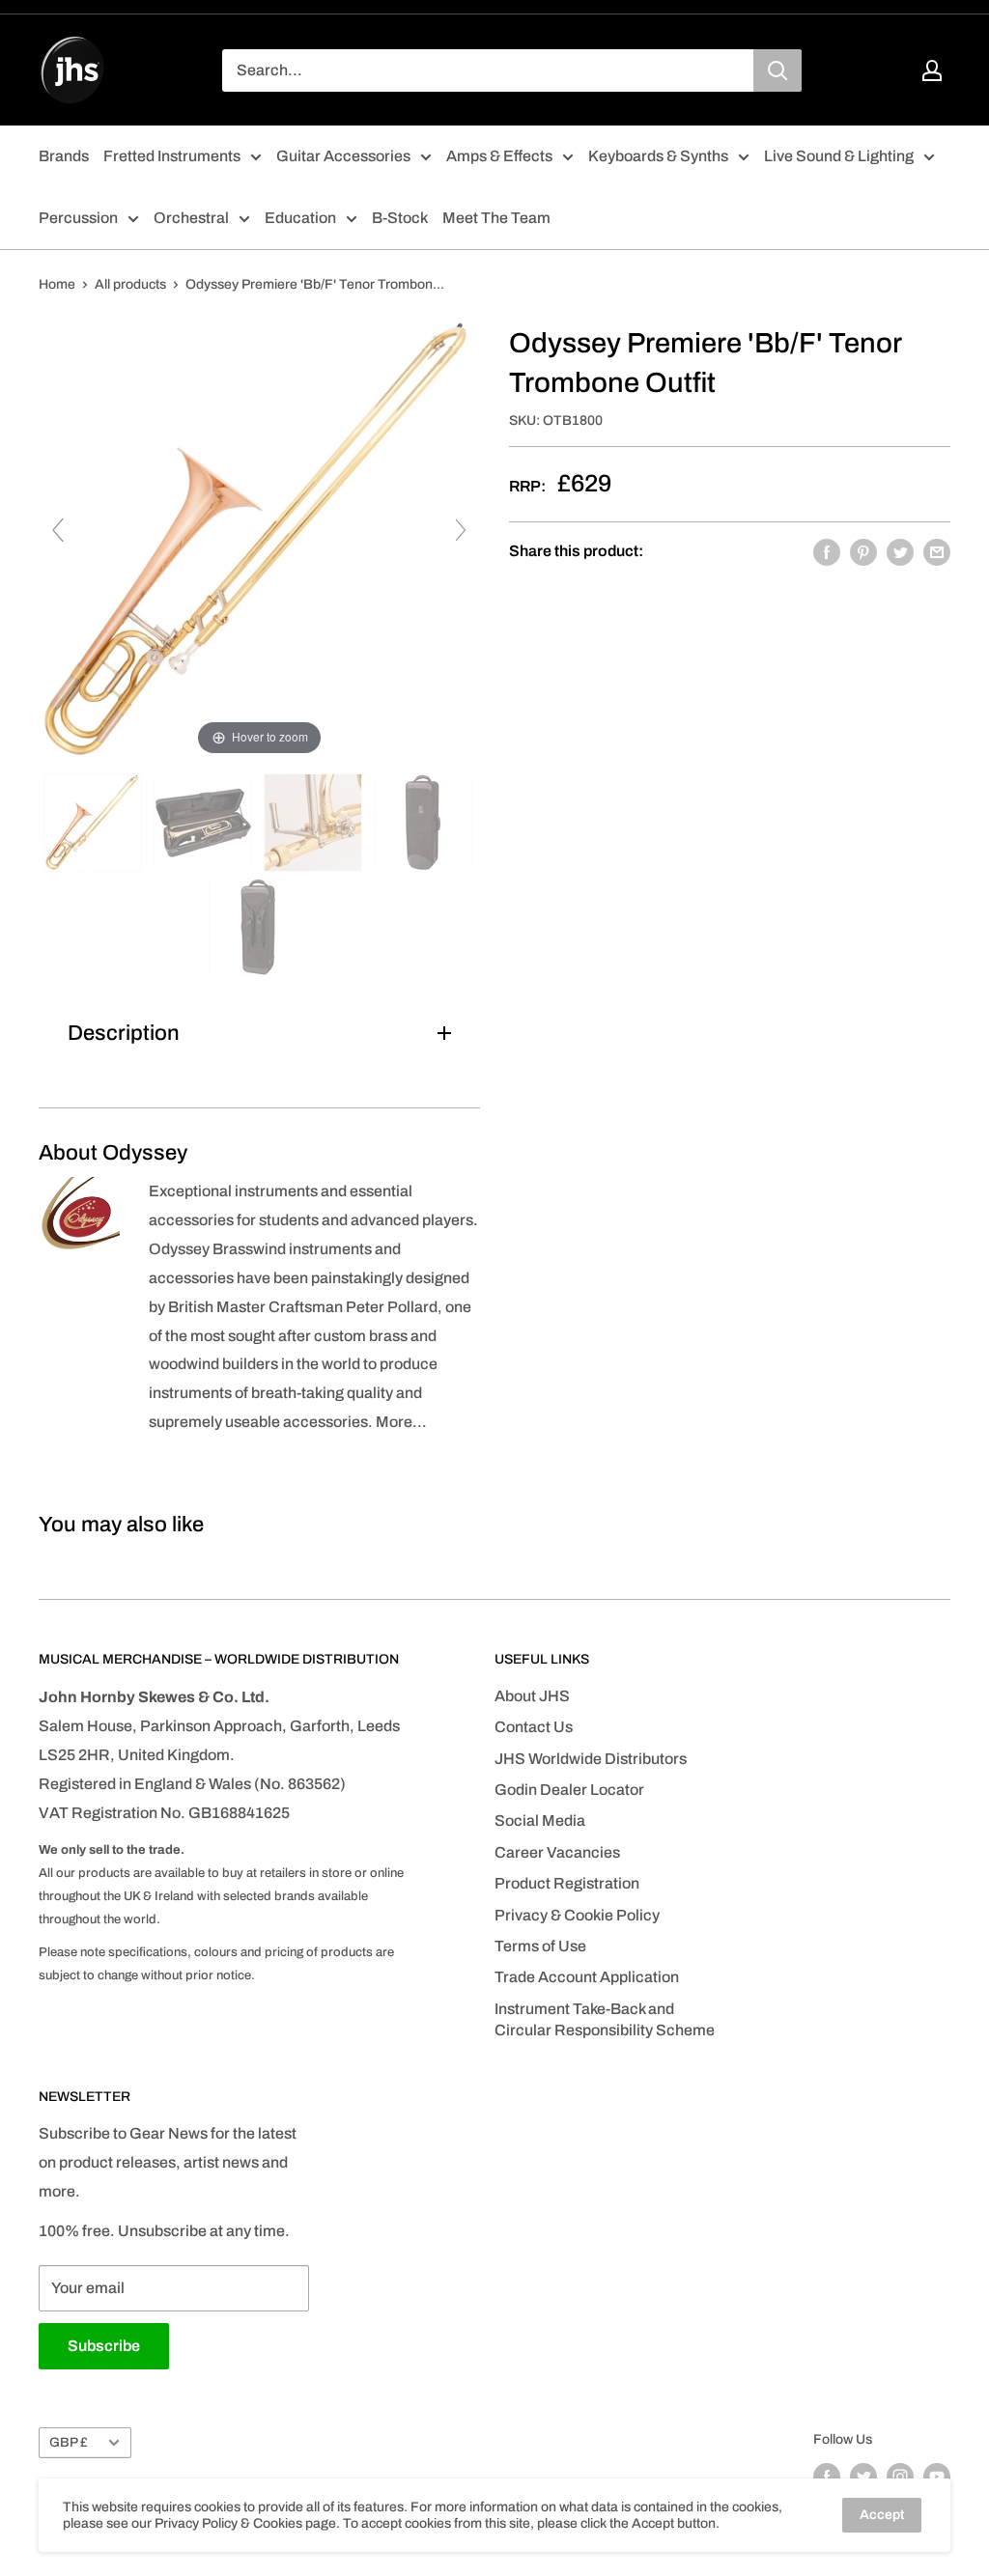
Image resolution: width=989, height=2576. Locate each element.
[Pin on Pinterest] (863, 551)
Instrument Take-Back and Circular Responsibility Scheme (605, 2019)
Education (300, 218)
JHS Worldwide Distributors (591, 1759)
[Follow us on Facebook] (827, 2477)
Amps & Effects (499, 156)
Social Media (540, 1820)
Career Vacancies (557, 1852)
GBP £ (69, 2442)
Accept (882, 2515)
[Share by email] (937, 551)
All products (130, 284)
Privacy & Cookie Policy (577, 1915)
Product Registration (567, 1883)
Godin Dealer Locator (569, 1790)
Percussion (78, 218)
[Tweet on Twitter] (900, 551)
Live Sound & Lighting (839, 156)
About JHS (532, 1696)
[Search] (777, 70)
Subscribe (104, 2346)
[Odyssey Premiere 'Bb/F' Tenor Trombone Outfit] (94, 823)
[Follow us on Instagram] (900, 2477)
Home (57, 284)
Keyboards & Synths (658, 156)
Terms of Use (540, 1946)
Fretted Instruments (172, 156)
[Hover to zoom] (259, 539)
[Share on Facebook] (827, 551)
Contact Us (534, 1727)
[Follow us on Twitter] (863, 2477)
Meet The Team (496, 218)
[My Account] (932, 70)
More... (401, 1422)
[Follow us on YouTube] (937, 2477)
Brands (64, 156)
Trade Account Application (587, 1977)
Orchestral (191, 218)
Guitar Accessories (343, 156)
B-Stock (400, 218)
